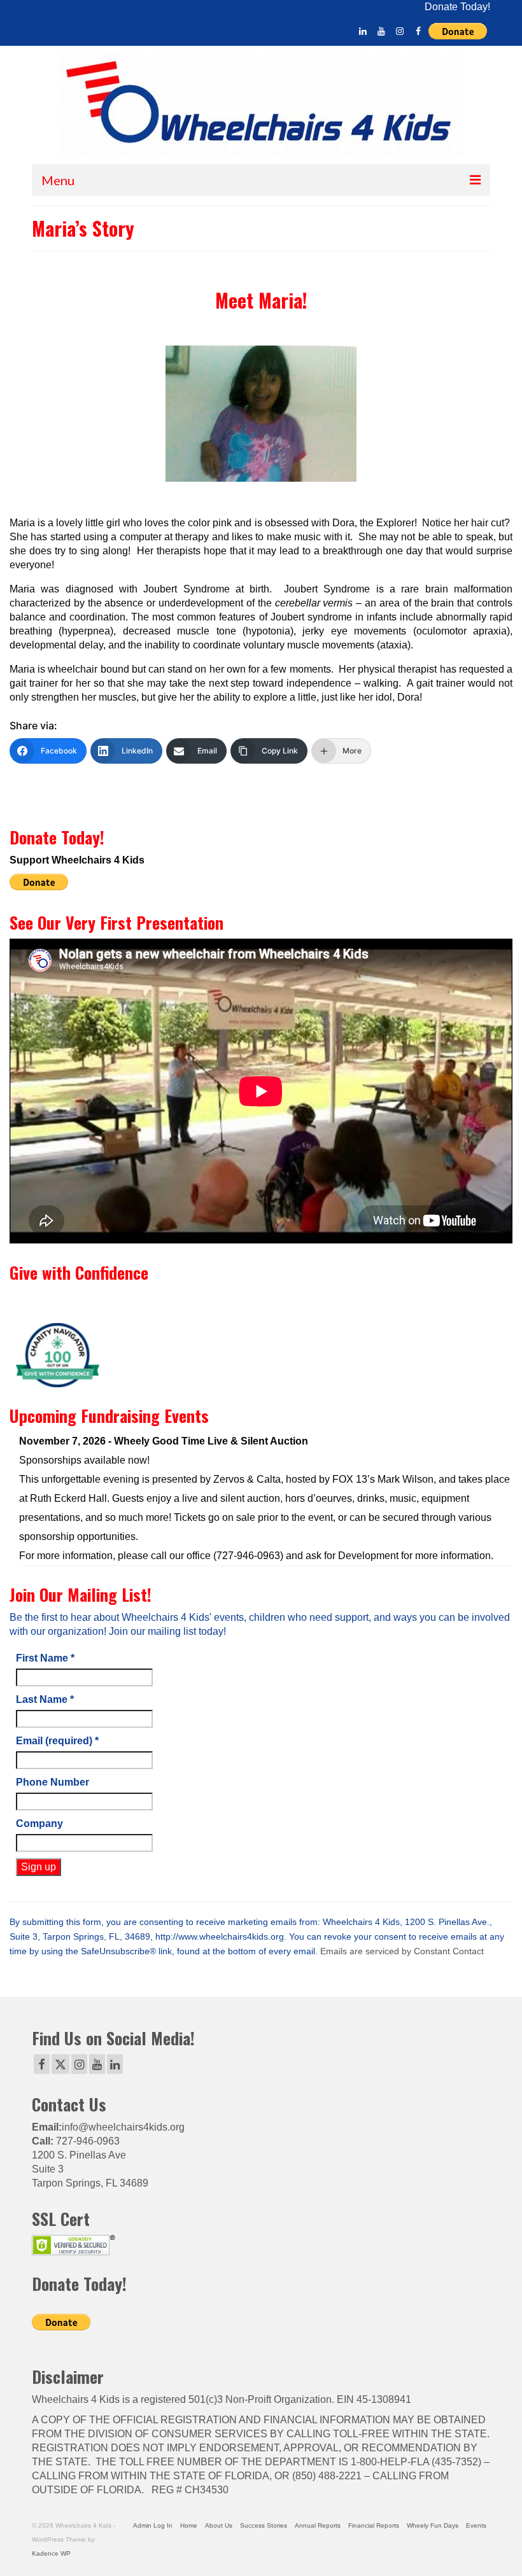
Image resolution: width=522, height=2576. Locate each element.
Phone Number (53, 1782)
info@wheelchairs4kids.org (123, 2127)
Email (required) (57, 1741)
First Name (45, 1658)
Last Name (45, 1699)
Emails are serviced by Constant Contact (402, 1951)
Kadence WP (51, 2553)
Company (39, 1823)
